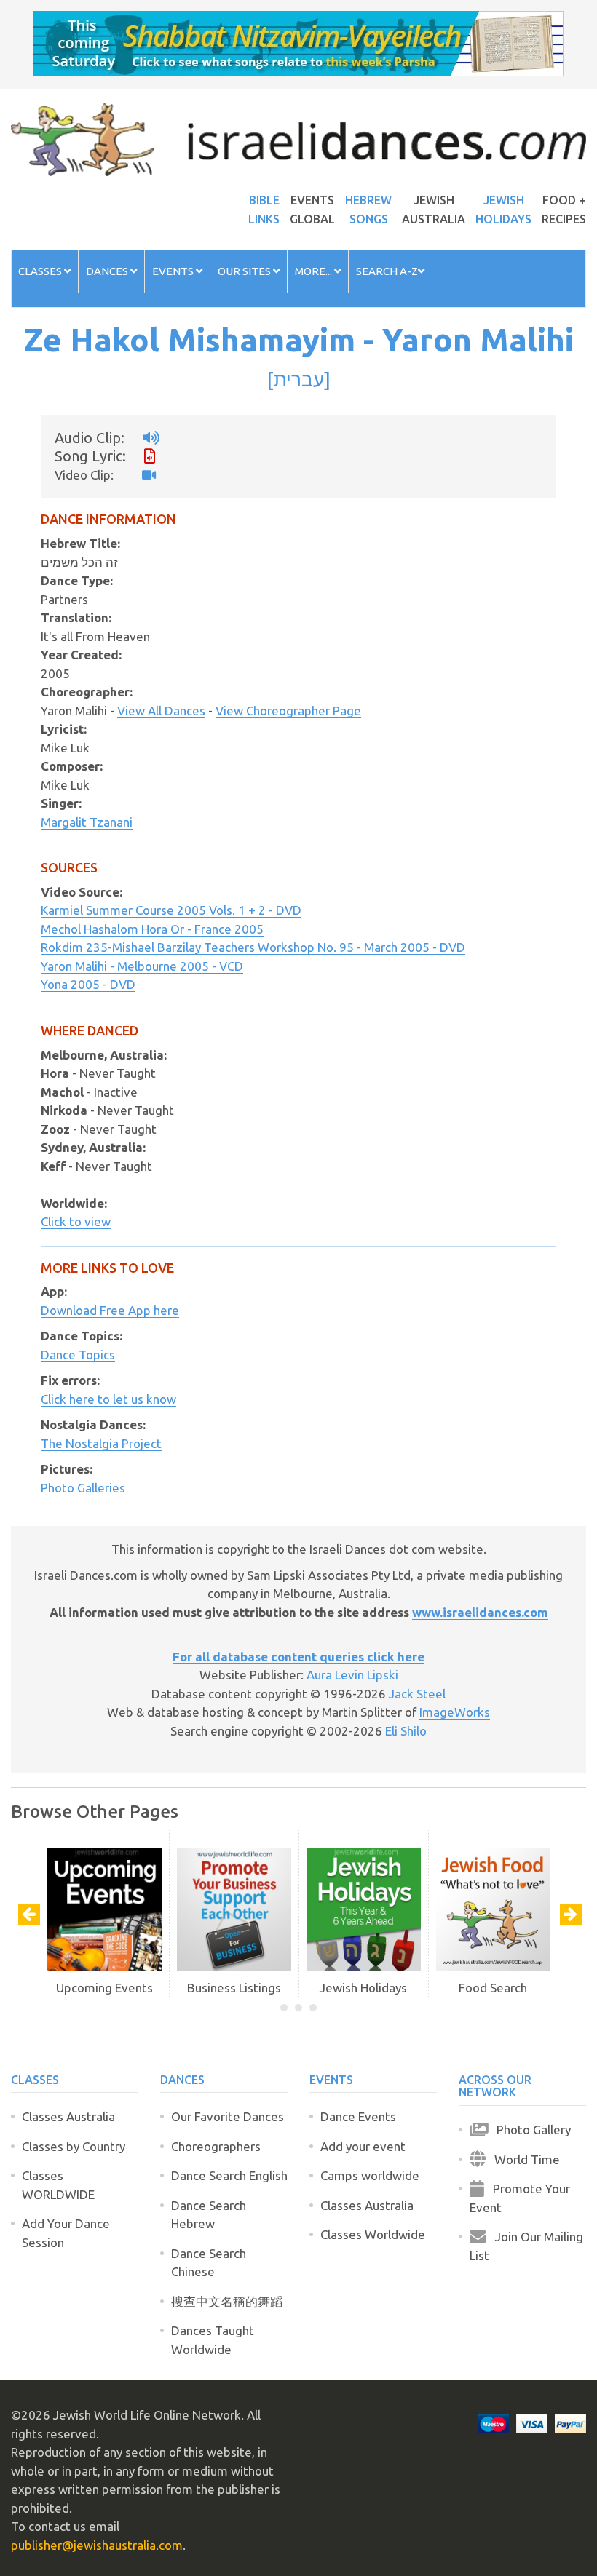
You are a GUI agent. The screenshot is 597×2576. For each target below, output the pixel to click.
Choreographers (216, 2146)
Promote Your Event (520, 2198)
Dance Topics (78, 1355)
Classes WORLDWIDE (58, 2185)
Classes (41, 271)
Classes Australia (68, 2116)
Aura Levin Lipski (352, 1675)
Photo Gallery (529, 2130)
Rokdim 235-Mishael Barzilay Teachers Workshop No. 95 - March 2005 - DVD (253, 947)
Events (174, 271)
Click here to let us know (108, 1399)
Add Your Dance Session (66, 2233)
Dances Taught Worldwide (213, 2340)
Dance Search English (229, 2175)
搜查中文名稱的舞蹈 (227, 2301)
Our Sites (245, 271)
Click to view (76, 1221)
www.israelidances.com (480, 1612)
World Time (523, 2159)
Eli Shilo (406, 1731)
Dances (108, 271)
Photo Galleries (83, 1488)
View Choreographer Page (288, 711)
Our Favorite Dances (228, 2116)
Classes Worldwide (373, 2234)
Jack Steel (417, 1694)
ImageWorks (455, 1712)
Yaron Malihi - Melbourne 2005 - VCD (142, 966)
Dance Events (358, 2116)
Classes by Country (74, 2146)
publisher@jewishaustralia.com (97, 2545)
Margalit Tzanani (87, 822)
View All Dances (161, 711)
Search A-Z (387, 271)
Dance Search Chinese (209, 2263)
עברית (299, 379)
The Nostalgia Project (101, 1443)
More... (315, 271)
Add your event (363, 2146)
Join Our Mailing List (526, 2246)
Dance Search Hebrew (209, 2215)
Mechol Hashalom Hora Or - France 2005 (152, 929)
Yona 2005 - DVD (88, 984)
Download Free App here (110, 1310)
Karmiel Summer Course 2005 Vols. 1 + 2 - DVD (171, 910)
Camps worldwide (370, 2175)
